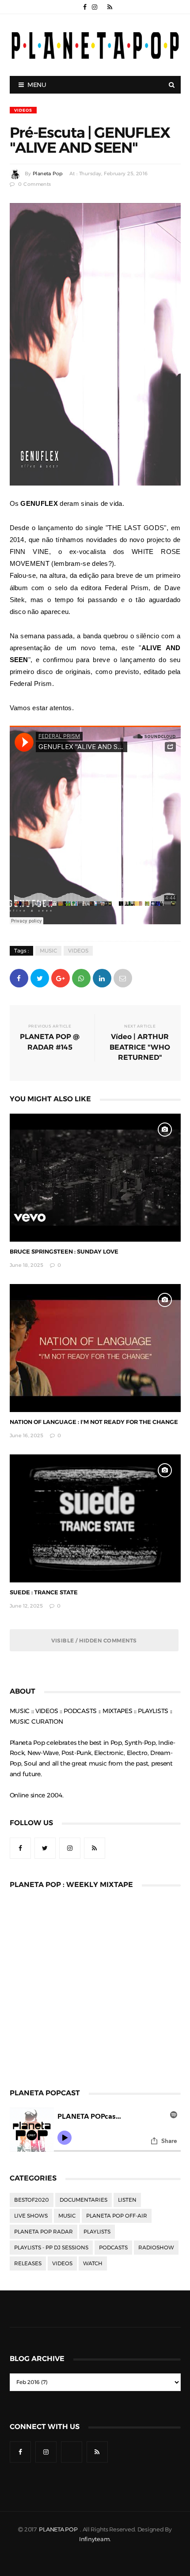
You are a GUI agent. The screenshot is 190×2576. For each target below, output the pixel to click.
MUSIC (48, 951)
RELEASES (28, 2263)
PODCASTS (113, 2248)
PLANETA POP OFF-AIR (117, 2216)
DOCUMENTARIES (84, 2200)
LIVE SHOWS (31, 2216)
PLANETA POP (59, 2529)
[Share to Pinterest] (123, 977)
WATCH (93, 2263)
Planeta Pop (48, 174)
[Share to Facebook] (19, 977)
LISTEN (127, 2200)
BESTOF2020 (32, 2200)
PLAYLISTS (97, 2232)
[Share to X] (40, 977)
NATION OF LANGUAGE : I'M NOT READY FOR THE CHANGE (94, 1422)
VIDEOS (23, 110)
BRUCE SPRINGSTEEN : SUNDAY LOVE (64, 1252)
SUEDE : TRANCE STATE (44, 1592)
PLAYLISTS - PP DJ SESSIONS (51, 2248)
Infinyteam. (95, 2539)
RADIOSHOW (156, 2248)
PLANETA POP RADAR (44, 2232)
